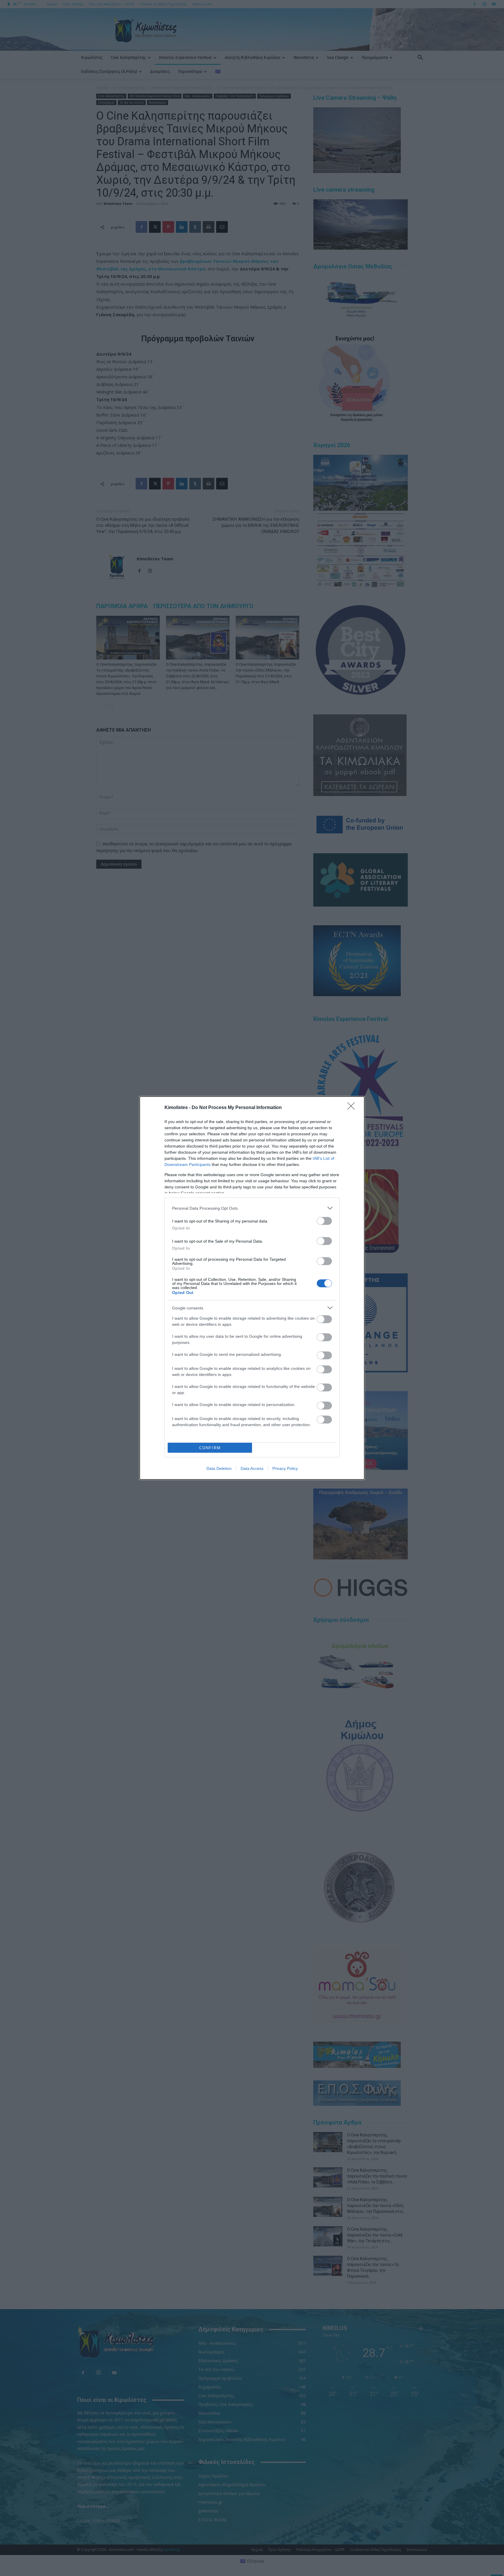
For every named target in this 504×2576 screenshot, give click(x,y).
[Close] (353, 1108)
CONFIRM (210, 1448)
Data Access (252, 1468)
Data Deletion (219, 1468)
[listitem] (252, 1208)
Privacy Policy (285, 1468)
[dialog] (252, 1288)
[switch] (324, 1221)
